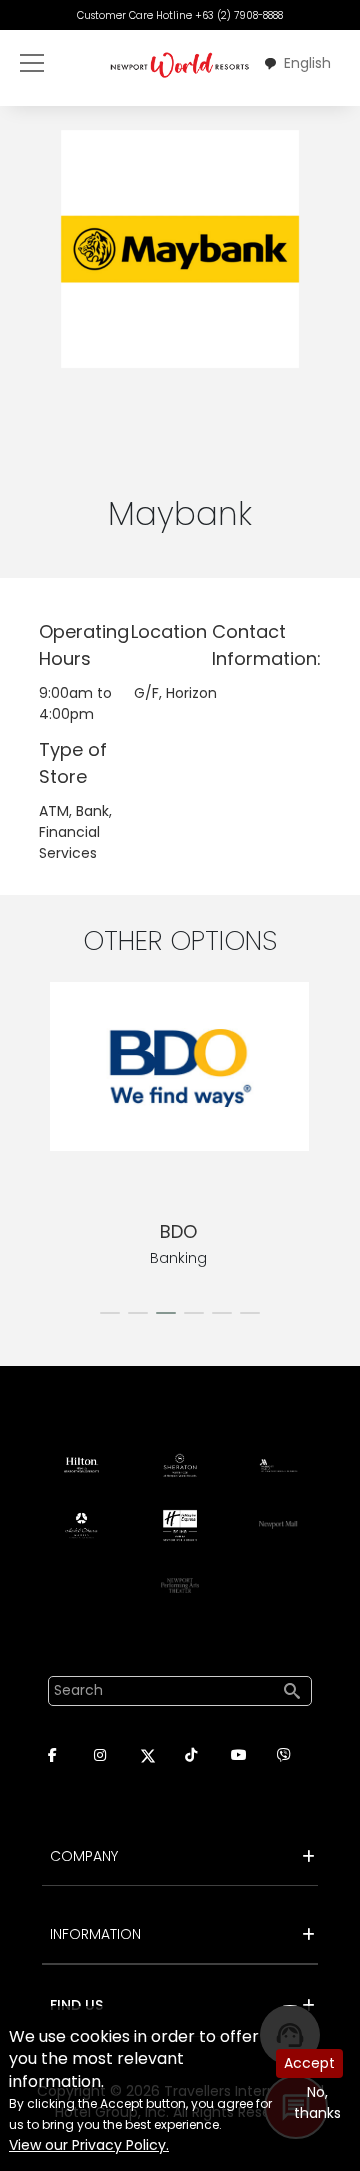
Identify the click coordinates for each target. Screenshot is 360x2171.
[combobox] (297, 64)
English (307, 63)
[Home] (180, 64)
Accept (309, 2063)
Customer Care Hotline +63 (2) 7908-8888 (180, 15)
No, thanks (317, 2102)
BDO (178, 1231)
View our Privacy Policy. (89, 2145)
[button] (110, 1313)
